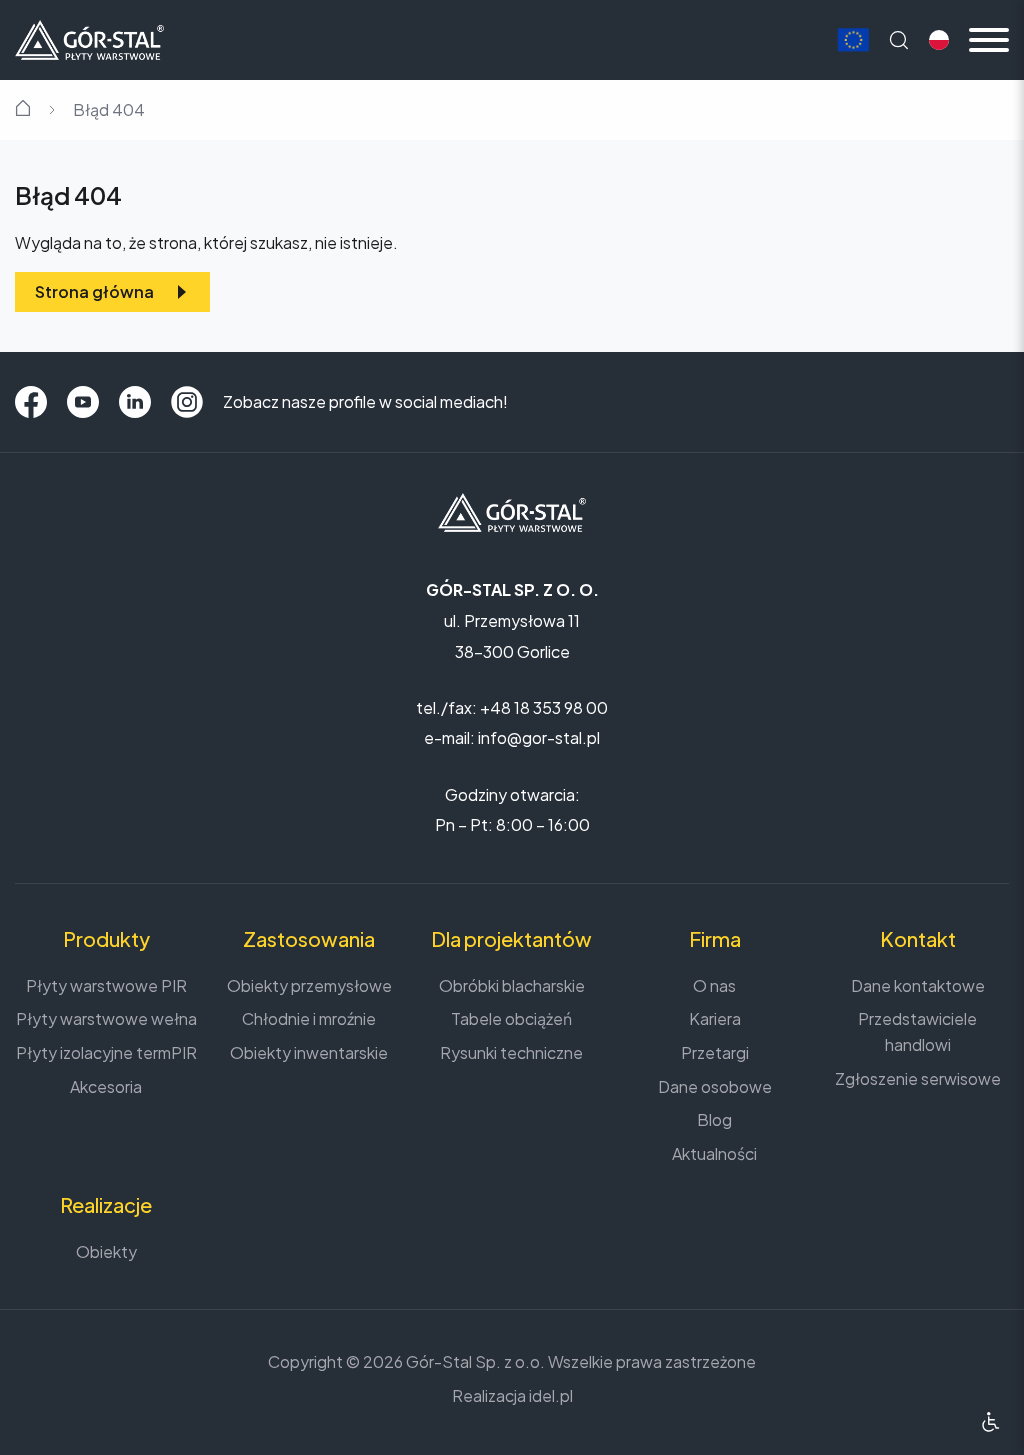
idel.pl (551, 1395)
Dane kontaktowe (918, 985)
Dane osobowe (715, 1086)
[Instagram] (187, 402)
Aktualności (714, 1153)
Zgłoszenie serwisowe (918, 1078)
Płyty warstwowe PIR (106, 985)
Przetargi (715, 1052)
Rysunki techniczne (511, 1052)
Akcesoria (106, 1086)
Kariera (715, 1018)
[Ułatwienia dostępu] (990, 1421)
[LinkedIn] (135, 402)
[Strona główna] (89, 37)
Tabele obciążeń (511, 1018)
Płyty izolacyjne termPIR (106, 1052)
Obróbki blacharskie (512, 985)
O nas (714, 985)
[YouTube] (83, 402)
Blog (714, 1119)
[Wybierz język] (939, 40)
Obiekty (106, 1251)
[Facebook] (31, 402)
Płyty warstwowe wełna (106, 1018)
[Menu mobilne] (989, 40)
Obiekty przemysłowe (309, 985)
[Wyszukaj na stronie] (899, 40)
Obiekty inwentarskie (309, 1052)
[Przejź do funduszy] (853, 40)
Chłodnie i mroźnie (309, 1018)
